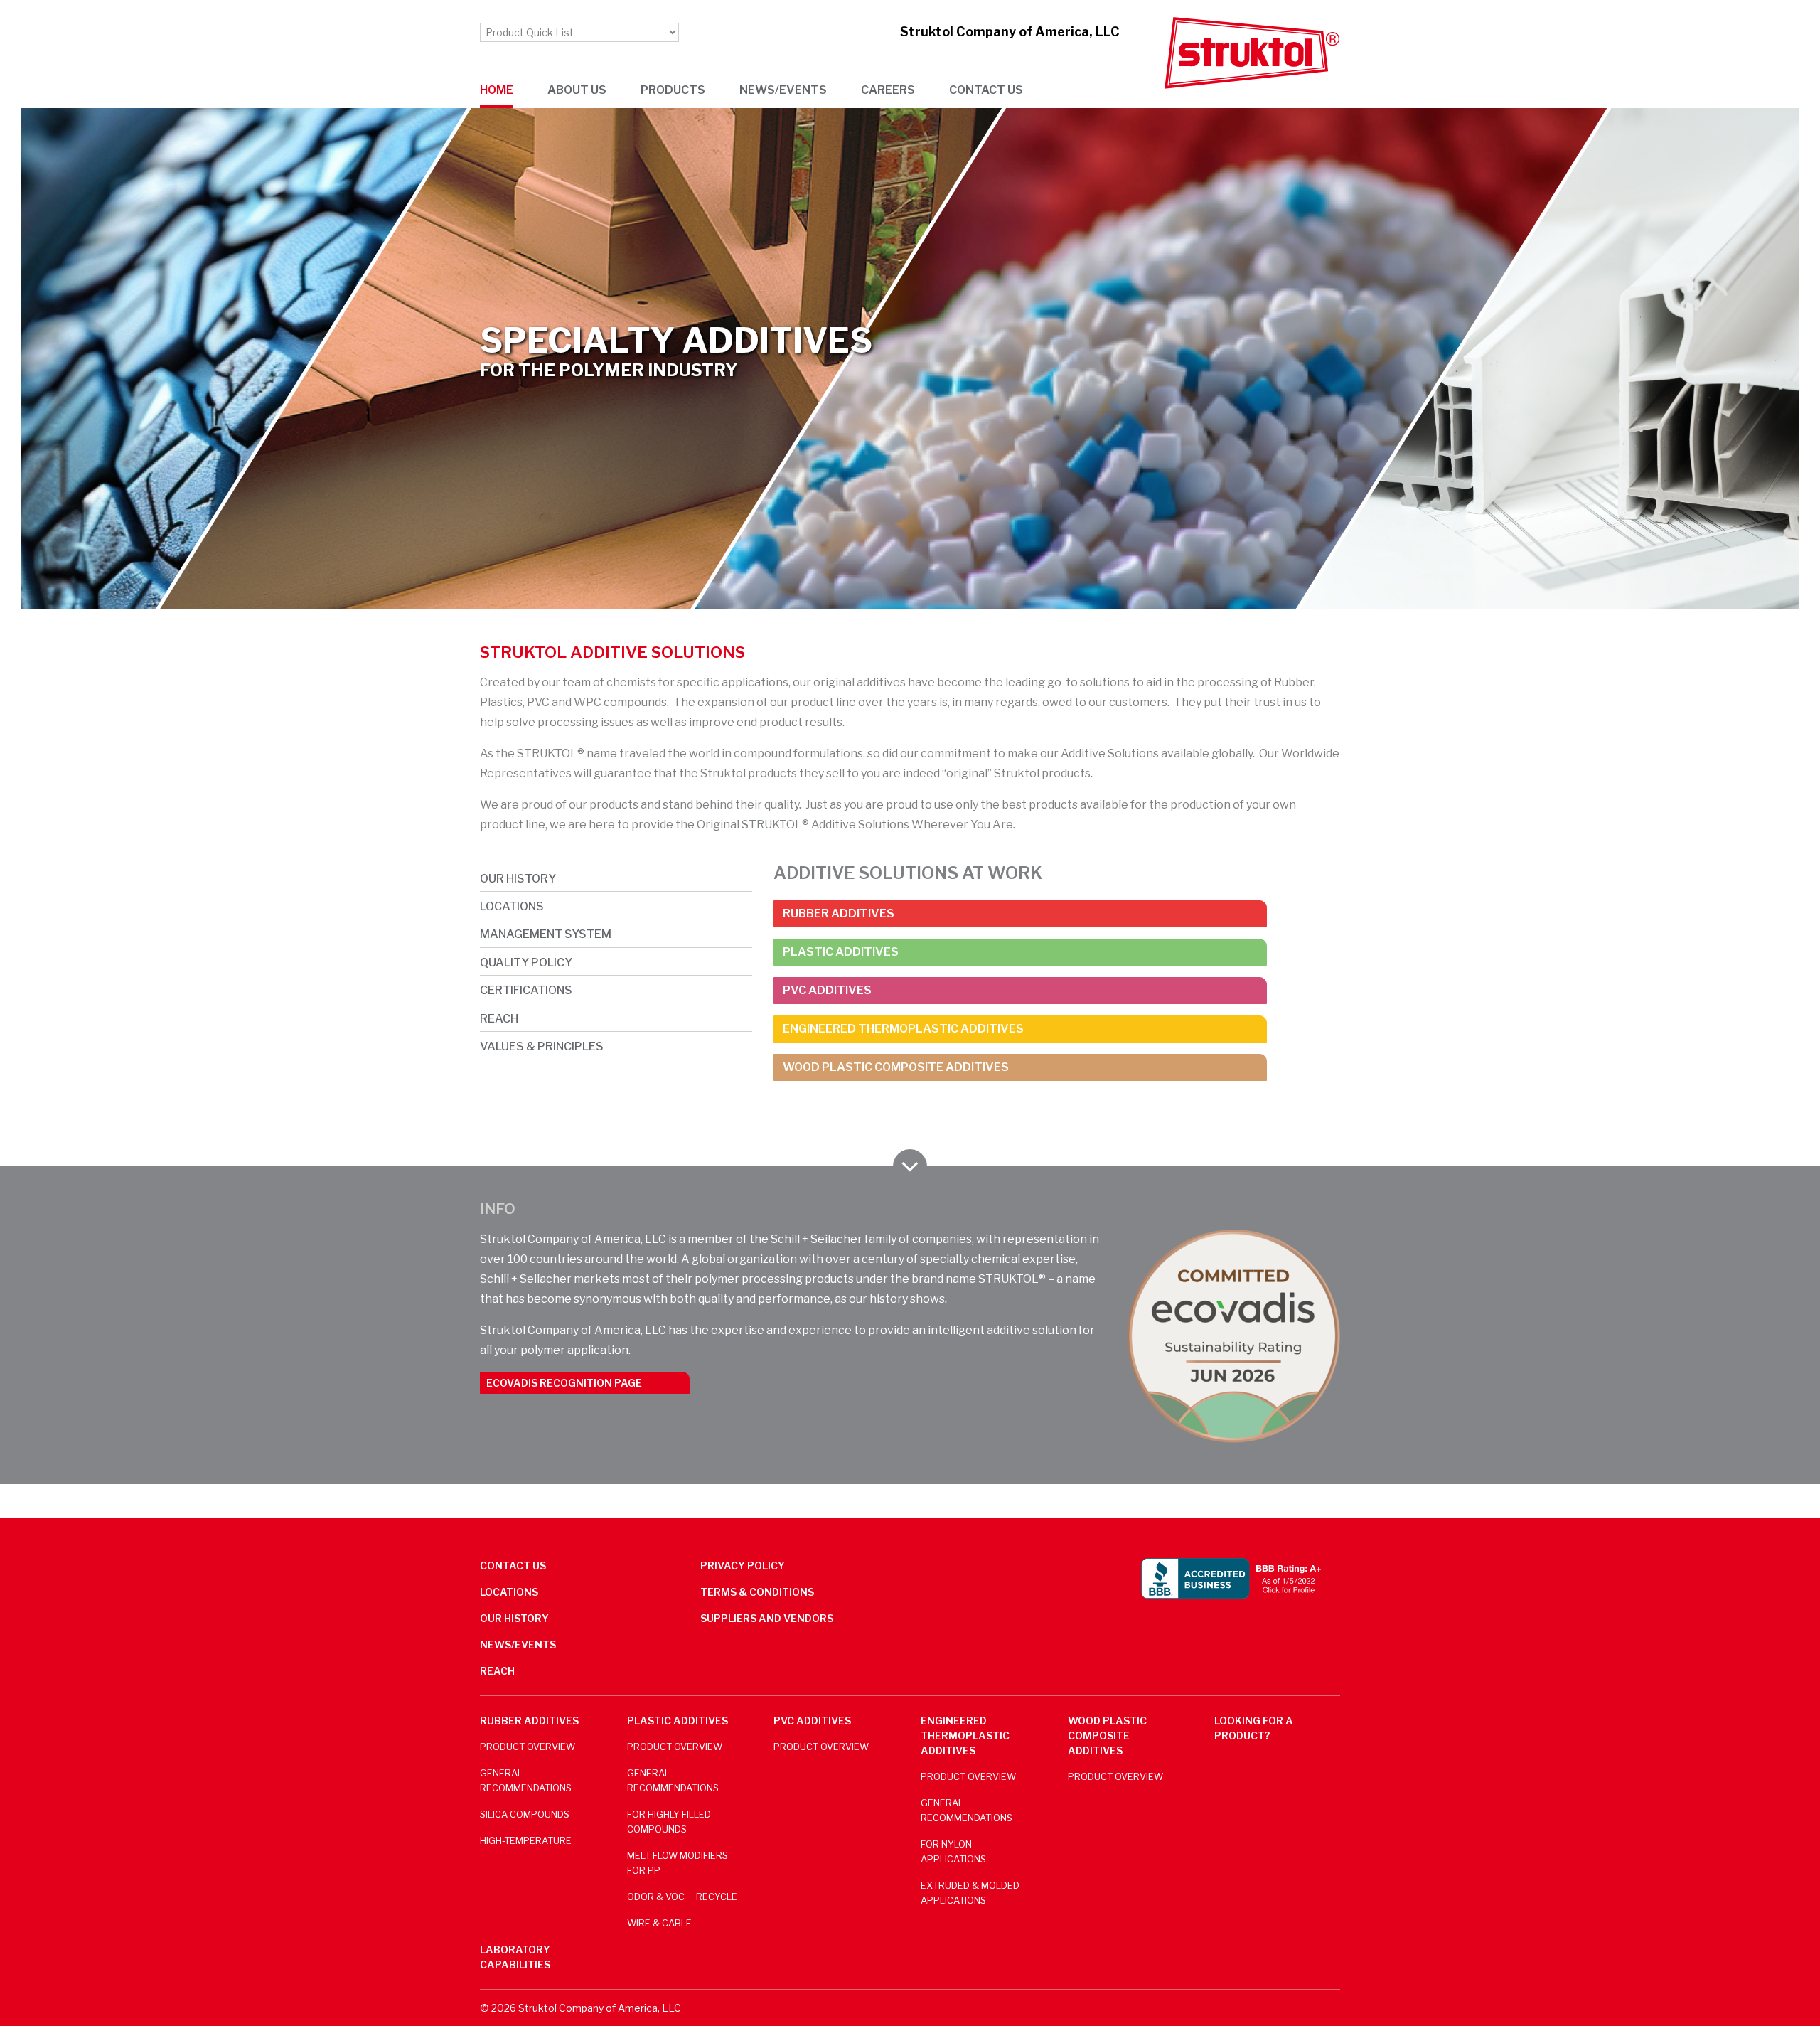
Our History (518, 879)
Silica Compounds (525, 1814)
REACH (499, 1019)
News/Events (518, 1644)
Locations (512, 906)
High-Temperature (526, 1841)
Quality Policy (526, 963)
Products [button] (673, 90)
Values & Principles (542, 1046)
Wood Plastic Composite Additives (896, 1067)
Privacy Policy (743, 1566)
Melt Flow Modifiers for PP (678, 1863)
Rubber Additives (839, 913)
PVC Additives (827, 990)
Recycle (717, 1897)
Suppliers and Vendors (767, 1618)
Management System (546, 934)
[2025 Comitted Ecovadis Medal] (1233, 1336)
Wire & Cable (659, 1923)
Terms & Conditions (757, 1592)
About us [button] (577, 90)
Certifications (526, 990)
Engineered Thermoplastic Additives (903, 1029)
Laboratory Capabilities (515, 1957)
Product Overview (528, 1747)
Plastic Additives (841, 952)
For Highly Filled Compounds (669, 1822)
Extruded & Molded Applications (970, 1893)
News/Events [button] (783, 90)
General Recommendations (526, 1781)
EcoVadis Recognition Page (564, 1383)
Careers (888, 90)
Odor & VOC (656, 1897)
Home (497, 90)
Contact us (986, 90)
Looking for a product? (1254, 1728)
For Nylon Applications (953, 1852)
